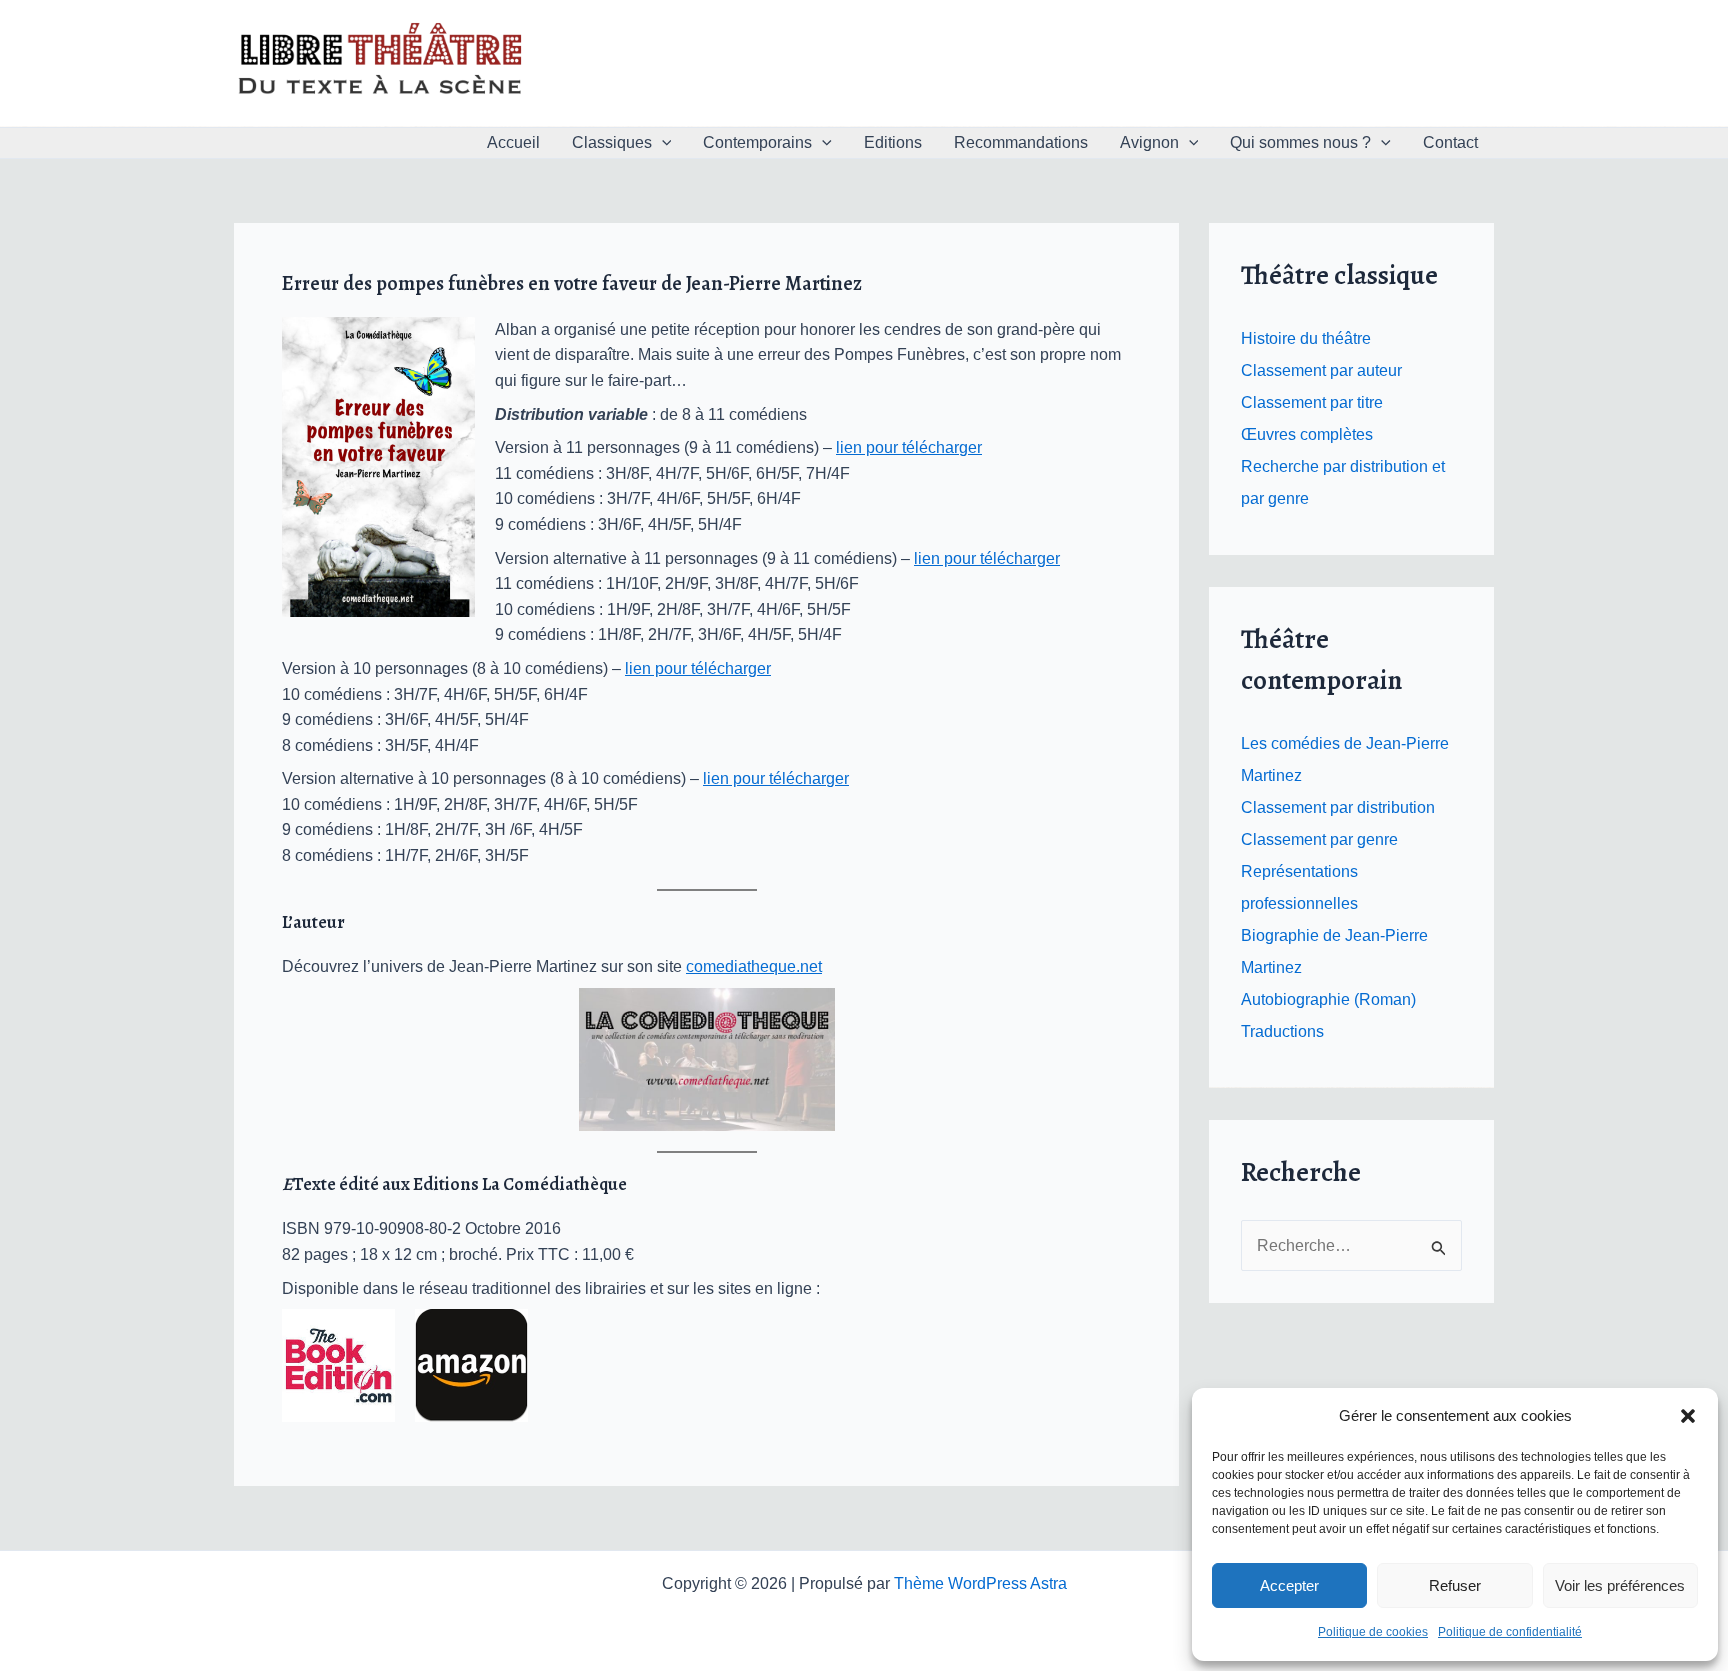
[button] (1688, 1416)
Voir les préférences (1620, 1585)
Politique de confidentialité (1510, 1632)
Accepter (1289, 1585)
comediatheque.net (754, 966)
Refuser (1455, 1585)
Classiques (612, 142)
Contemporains (757, 142)
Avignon (1149, 142)
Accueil (513, 142)
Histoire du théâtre (1306, 338)
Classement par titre (1312, 402)
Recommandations (1021, 142)
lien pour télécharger (909, 447)
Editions (893, 142)
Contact (1450, 142)
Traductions (1282, 1031)
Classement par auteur (1321, 370)
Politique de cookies (1373, 1632)
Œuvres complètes (1307, 434)
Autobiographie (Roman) (1328, 999)
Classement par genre (1319, 839)
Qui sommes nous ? (1300, 142)
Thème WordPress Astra (980, 1583)
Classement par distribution (1338, 807)
